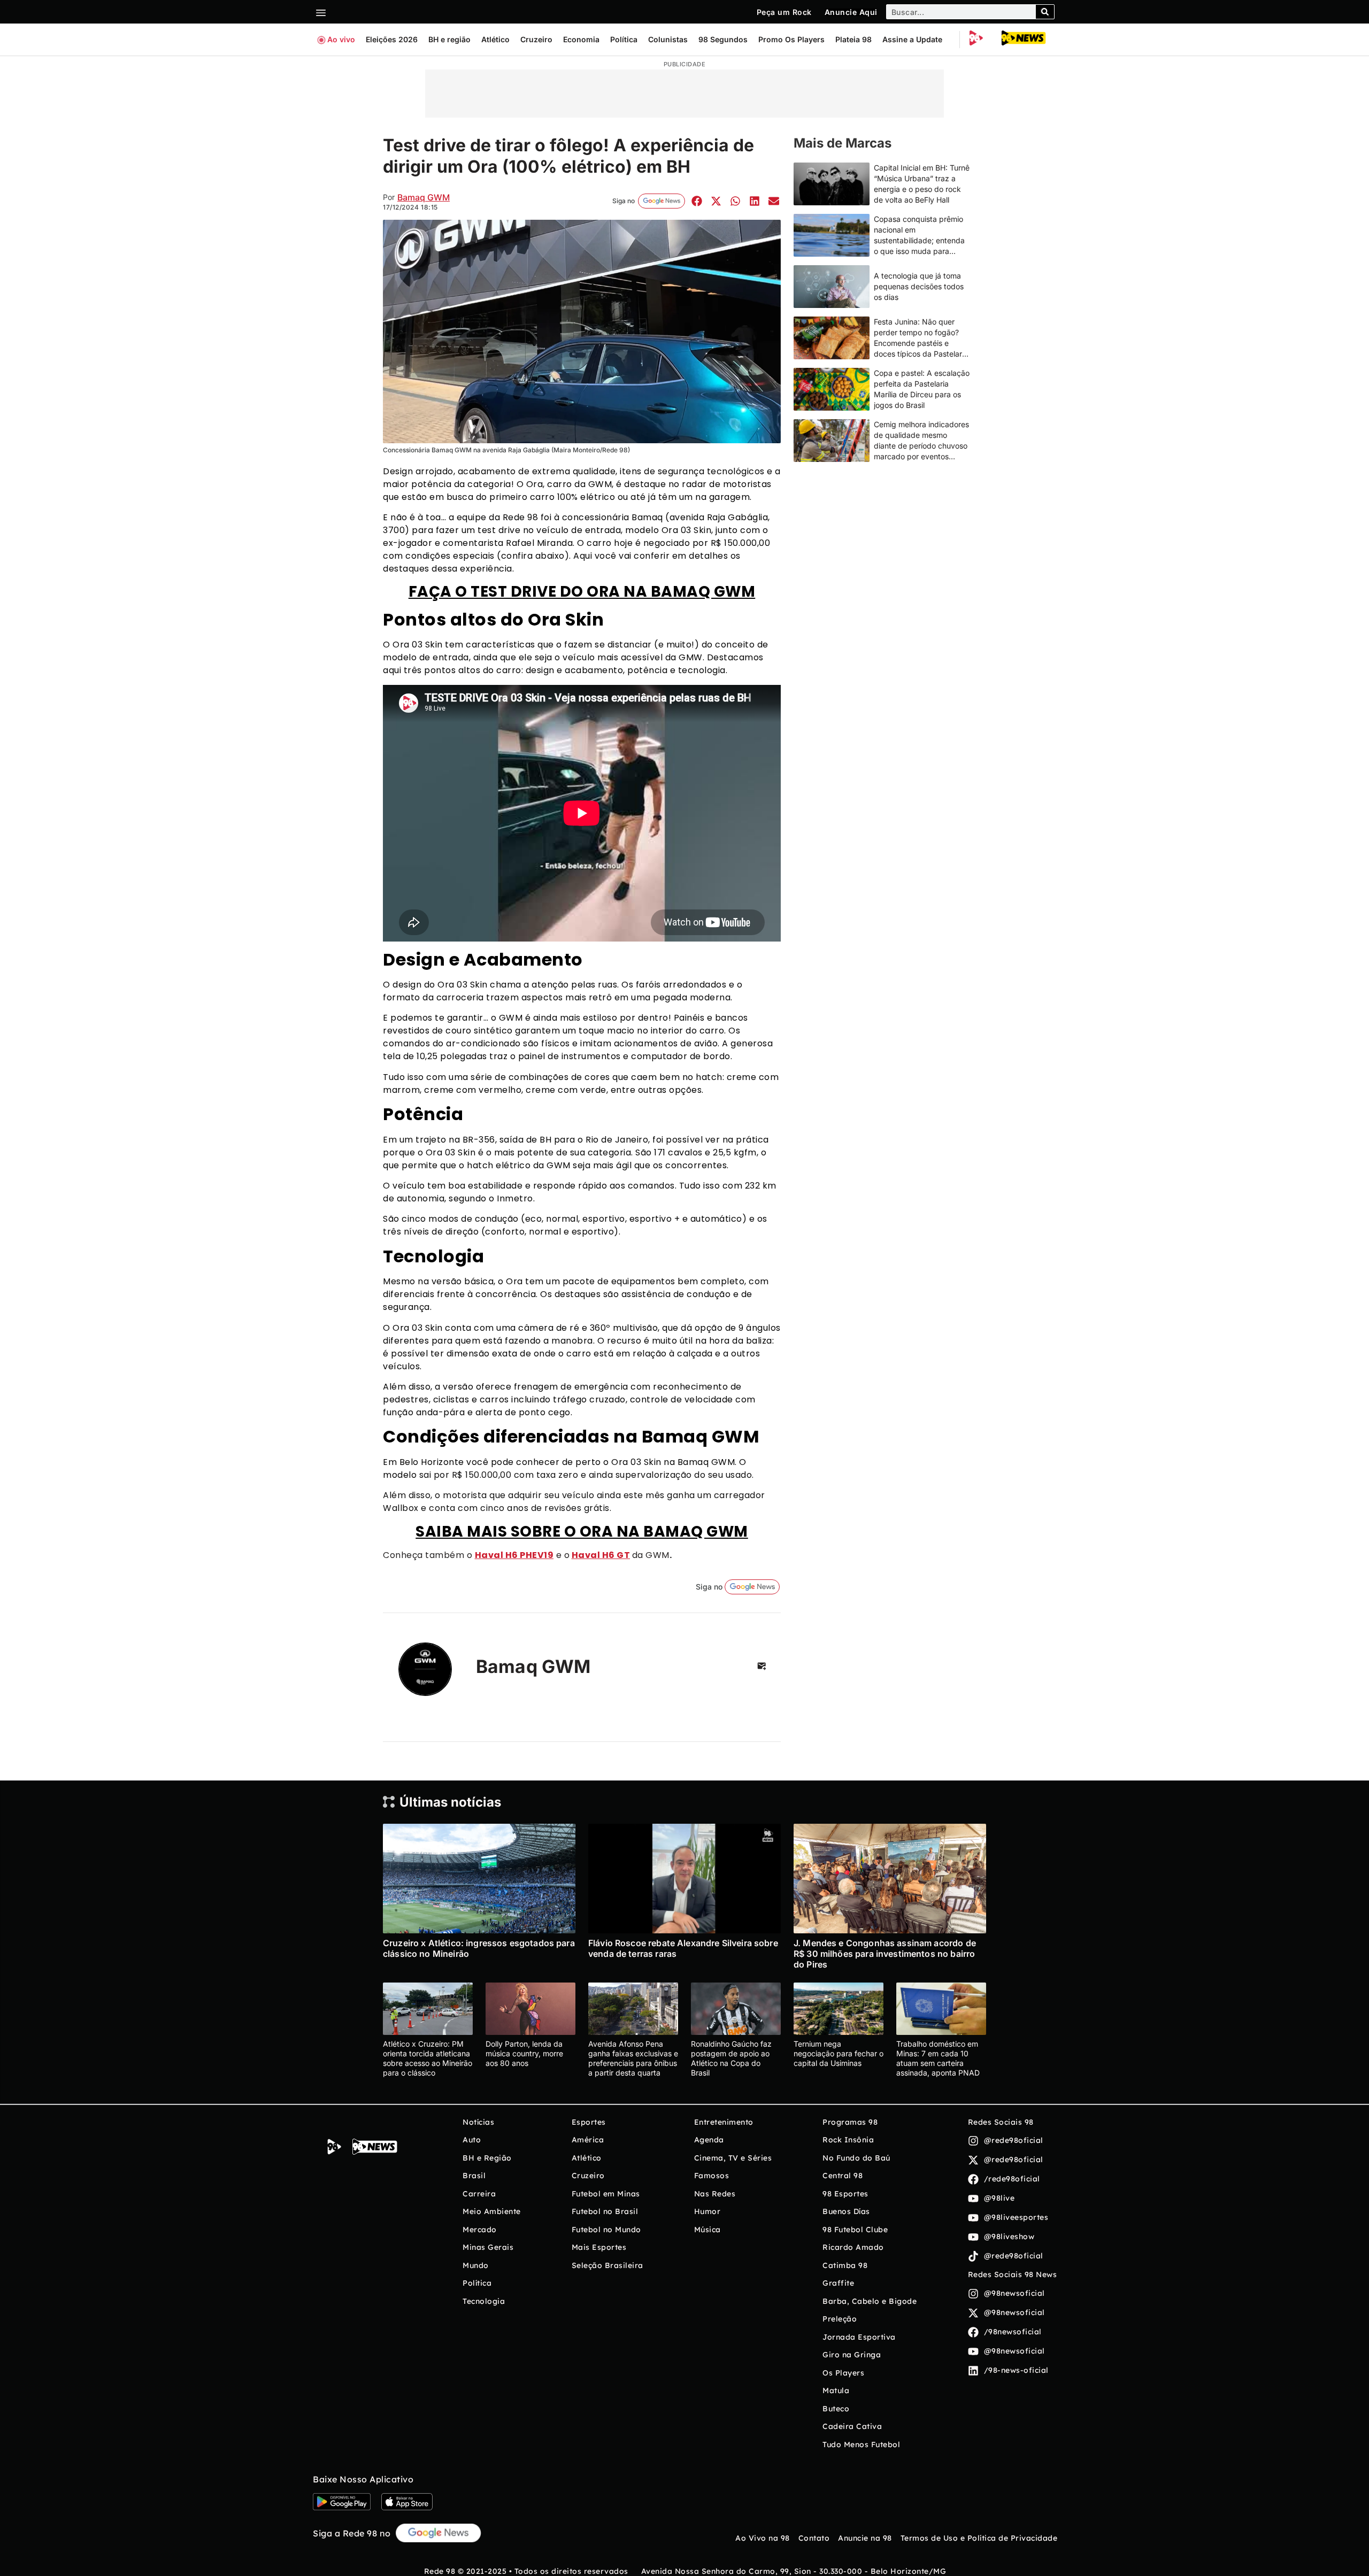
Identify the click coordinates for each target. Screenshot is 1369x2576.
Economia (581, 39)
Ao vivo (341, 39)
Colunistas (668, 39)
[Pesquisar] (1045, 12)
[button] (697, 201)
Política (624, 39)
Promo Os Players (791, 39)
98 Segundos (723, 39)
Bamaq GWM (424, 197)
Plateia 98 (853, 39)
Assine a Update (912, 39)
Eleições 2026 (392, 39)
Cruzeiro (536, 39)
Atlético (495, 39)
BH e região (449, 39)
